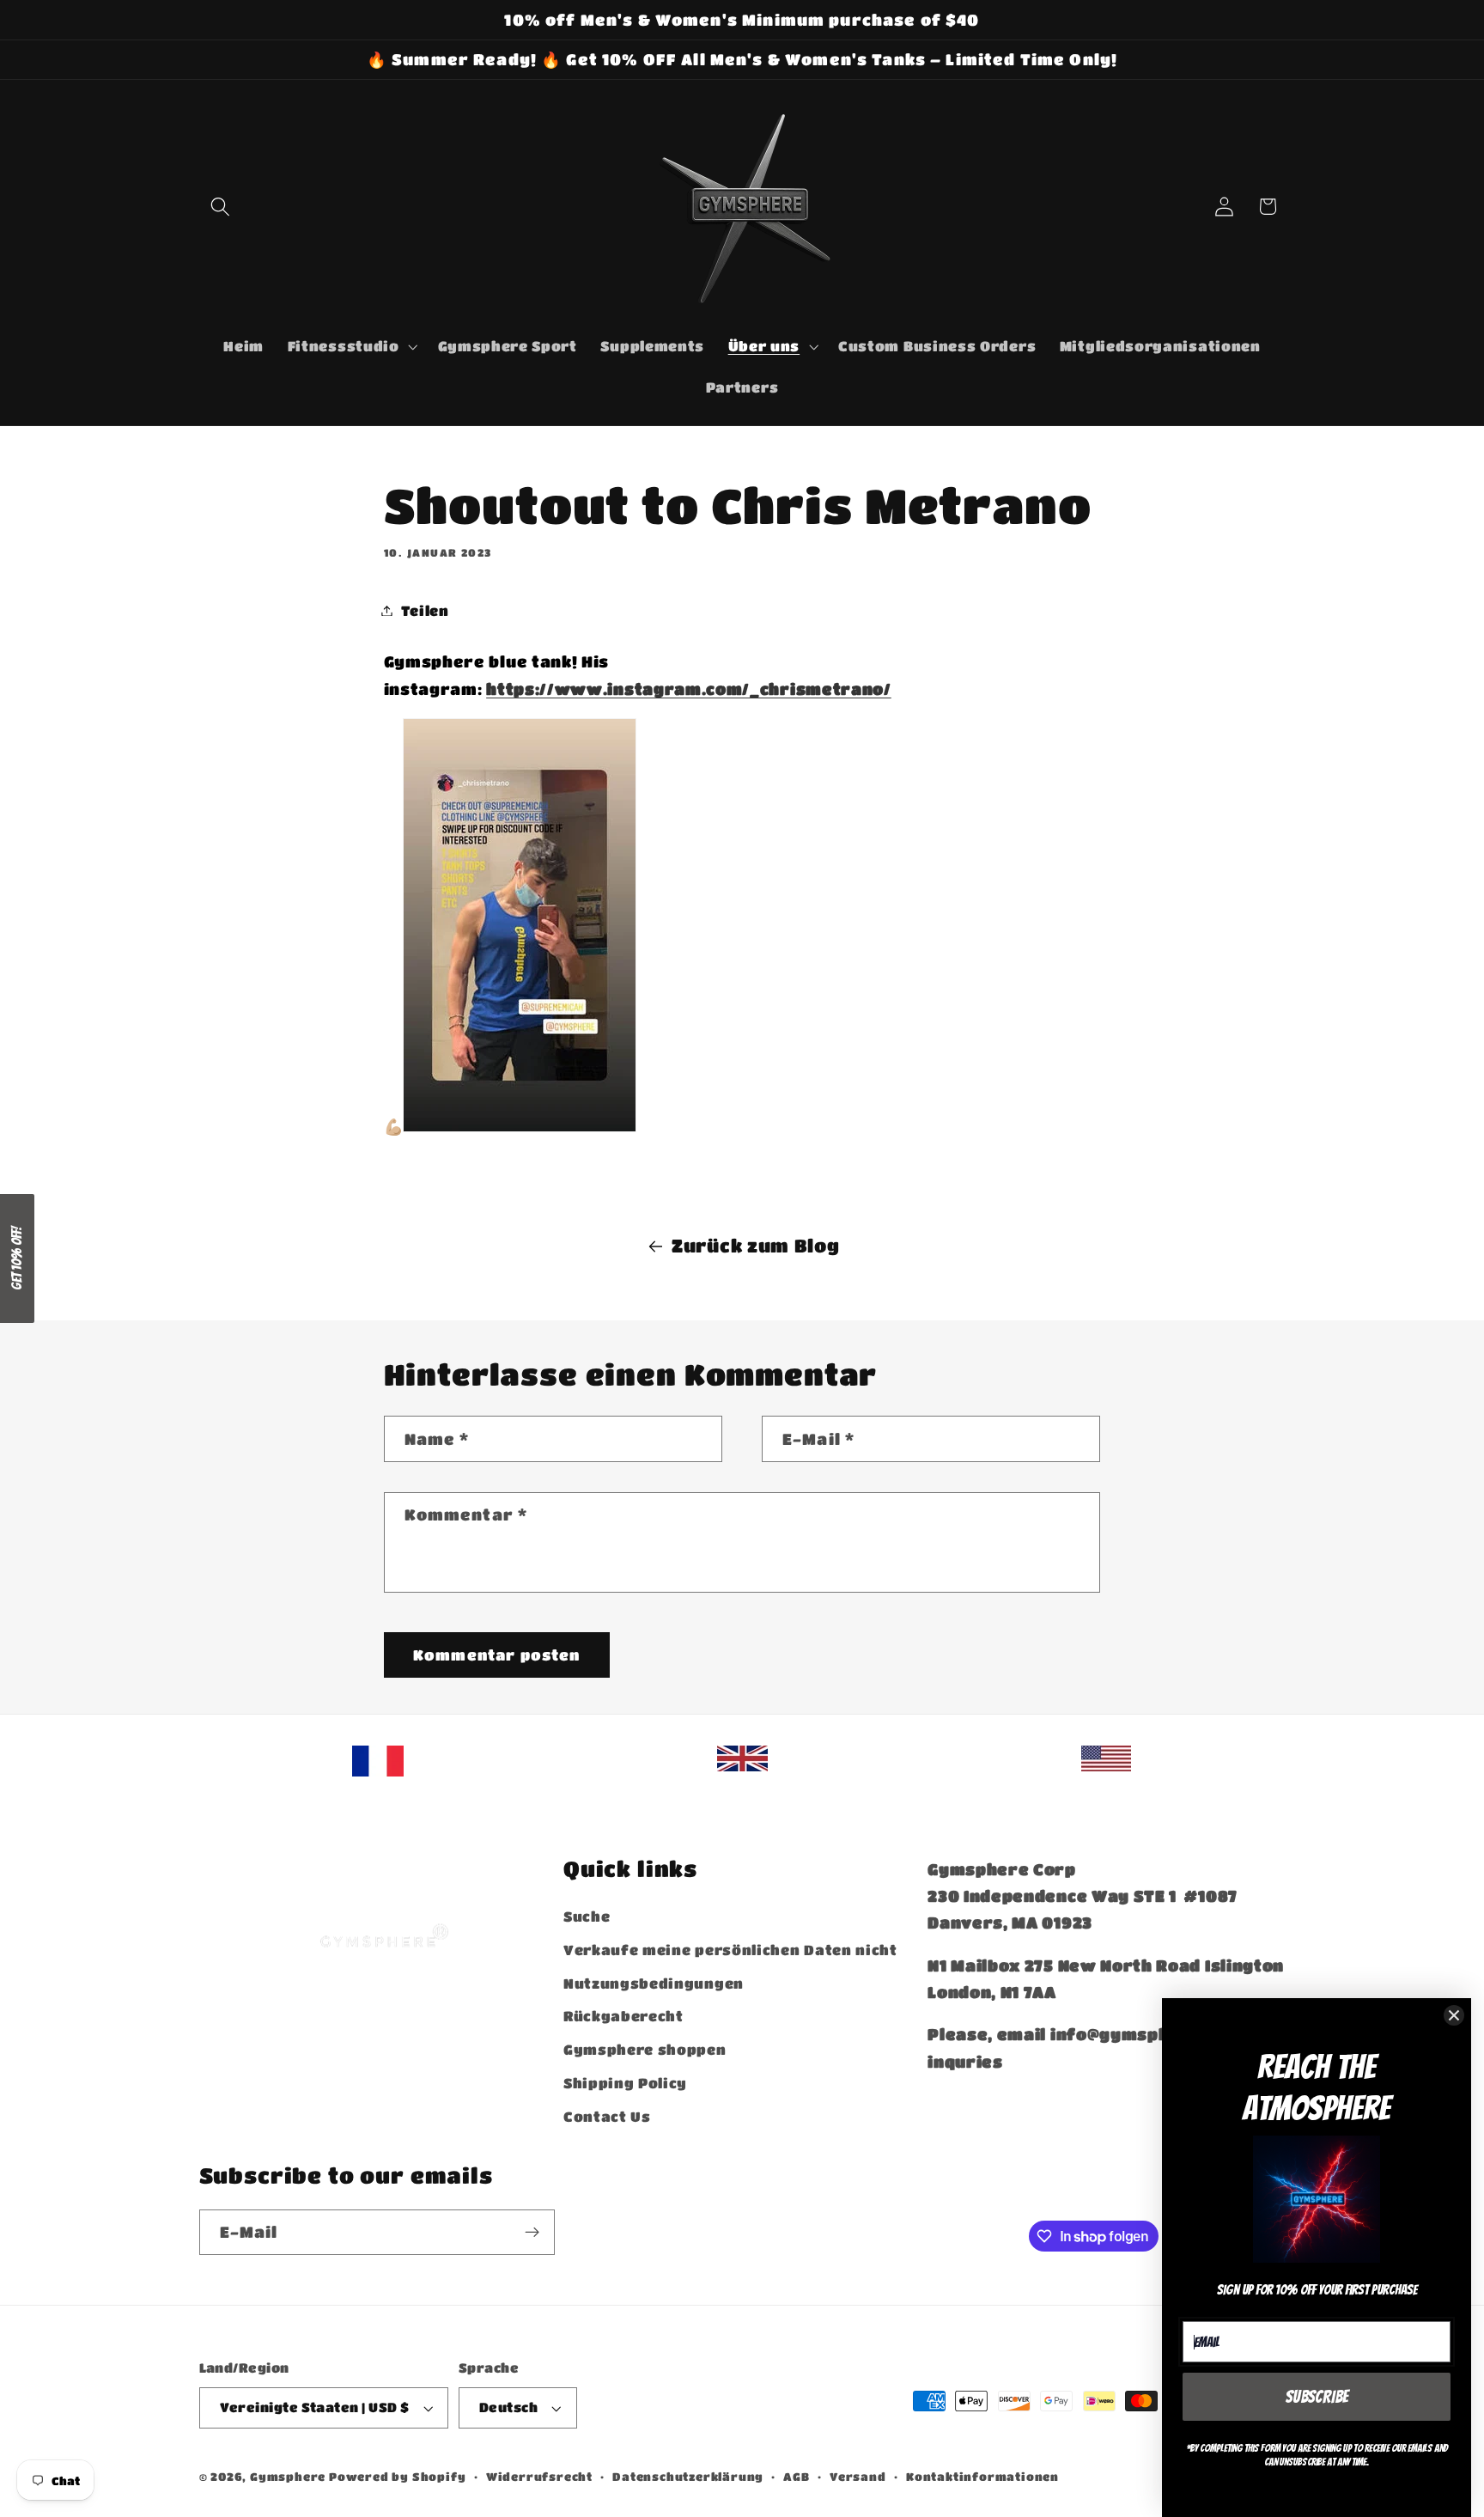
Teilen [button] (425, 610)
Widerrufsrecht (539, 2477)
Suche (587, 1916)
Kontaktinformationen (982, 2477)
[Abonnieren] (532, 2233)
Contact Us (607, 2116)
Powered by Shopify (398, 2477)
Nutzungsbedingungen (654, 1983)
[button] (221, 207)
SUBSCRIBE (1317, 2397)
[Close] (1454, 2015)
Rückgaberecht (623, 2016)
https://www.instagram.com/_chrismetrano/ (689, 689)
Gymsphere (288, 2477)
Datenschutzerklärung (688, 2477)
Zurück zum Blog (755, 1246)
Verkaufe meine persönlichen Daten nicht (730, 1950)
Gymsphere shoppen (645, 2049)
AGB (796, 2477)
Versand (858, 2477)
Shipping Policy (625, 2083)
